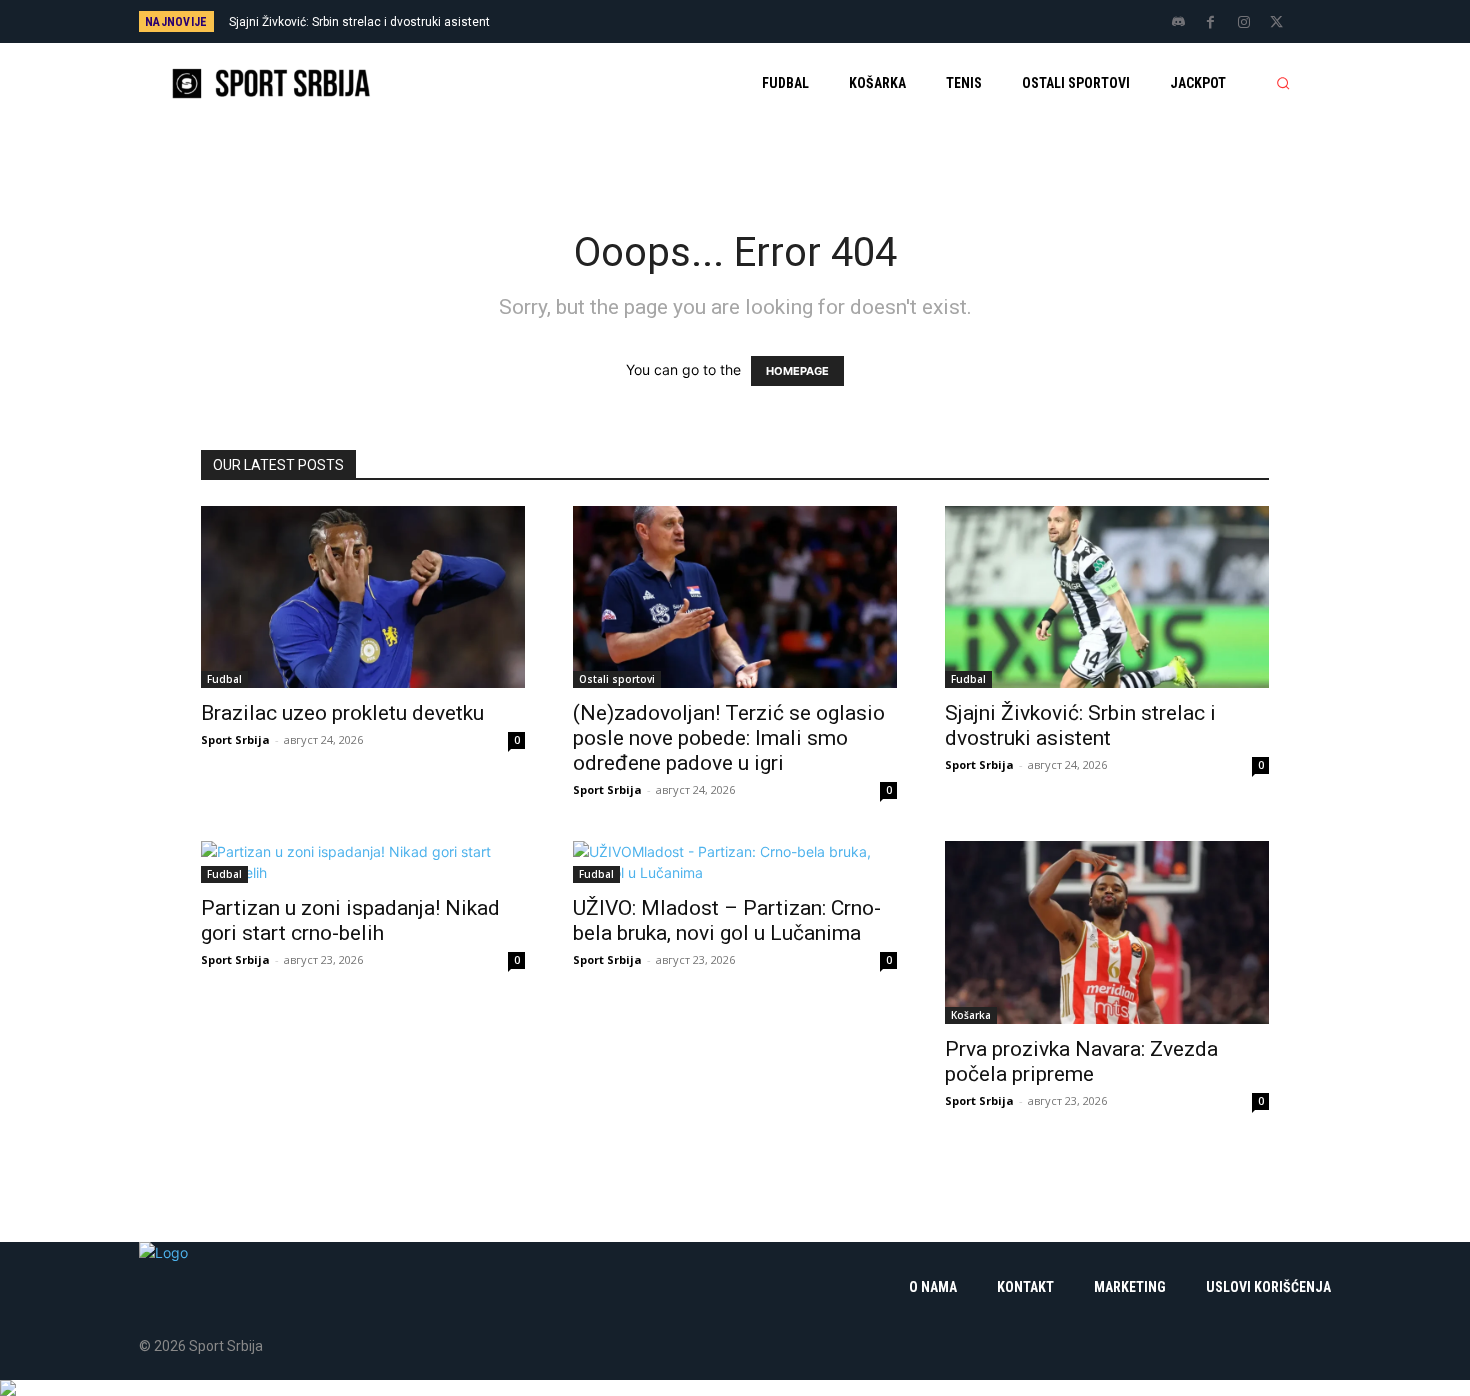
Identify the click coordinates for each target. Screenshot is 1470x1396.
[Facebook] (1211, 23)
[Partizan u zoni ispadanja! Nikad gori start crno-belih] (363, 862)
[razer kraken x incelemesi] (735, 1388)
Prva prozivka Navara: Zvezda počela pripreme (1081, 1061)
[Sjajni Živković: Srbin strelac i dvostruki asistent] (1107, 597)
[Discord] (1178, 23)
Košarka (971, 1015)
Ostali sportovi (617, 679)
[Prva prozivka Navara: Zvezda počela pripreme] (1107, 932)
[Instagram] (1244, 23)
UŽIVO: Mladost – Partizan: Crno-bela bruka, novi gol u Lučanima (727, 920)
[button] (1283, 83)
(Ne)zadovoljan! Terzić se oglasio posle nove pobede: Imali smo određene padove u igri (729, 738)
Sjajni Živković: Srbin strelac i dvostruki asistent (359, 22)
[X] (1277, 23)
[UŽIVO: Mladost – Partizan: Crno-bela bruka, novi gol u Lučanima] (735, 862)
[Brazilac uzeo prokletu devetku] (363, 597)
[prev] (769, 21)
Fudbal (224, 679)
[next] (801, 21)
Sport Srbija (235, 739)
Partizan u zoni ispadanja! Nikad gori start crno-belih (350, 920)
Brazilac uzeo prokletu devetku (342, 713)
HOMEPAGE (797, 371)
